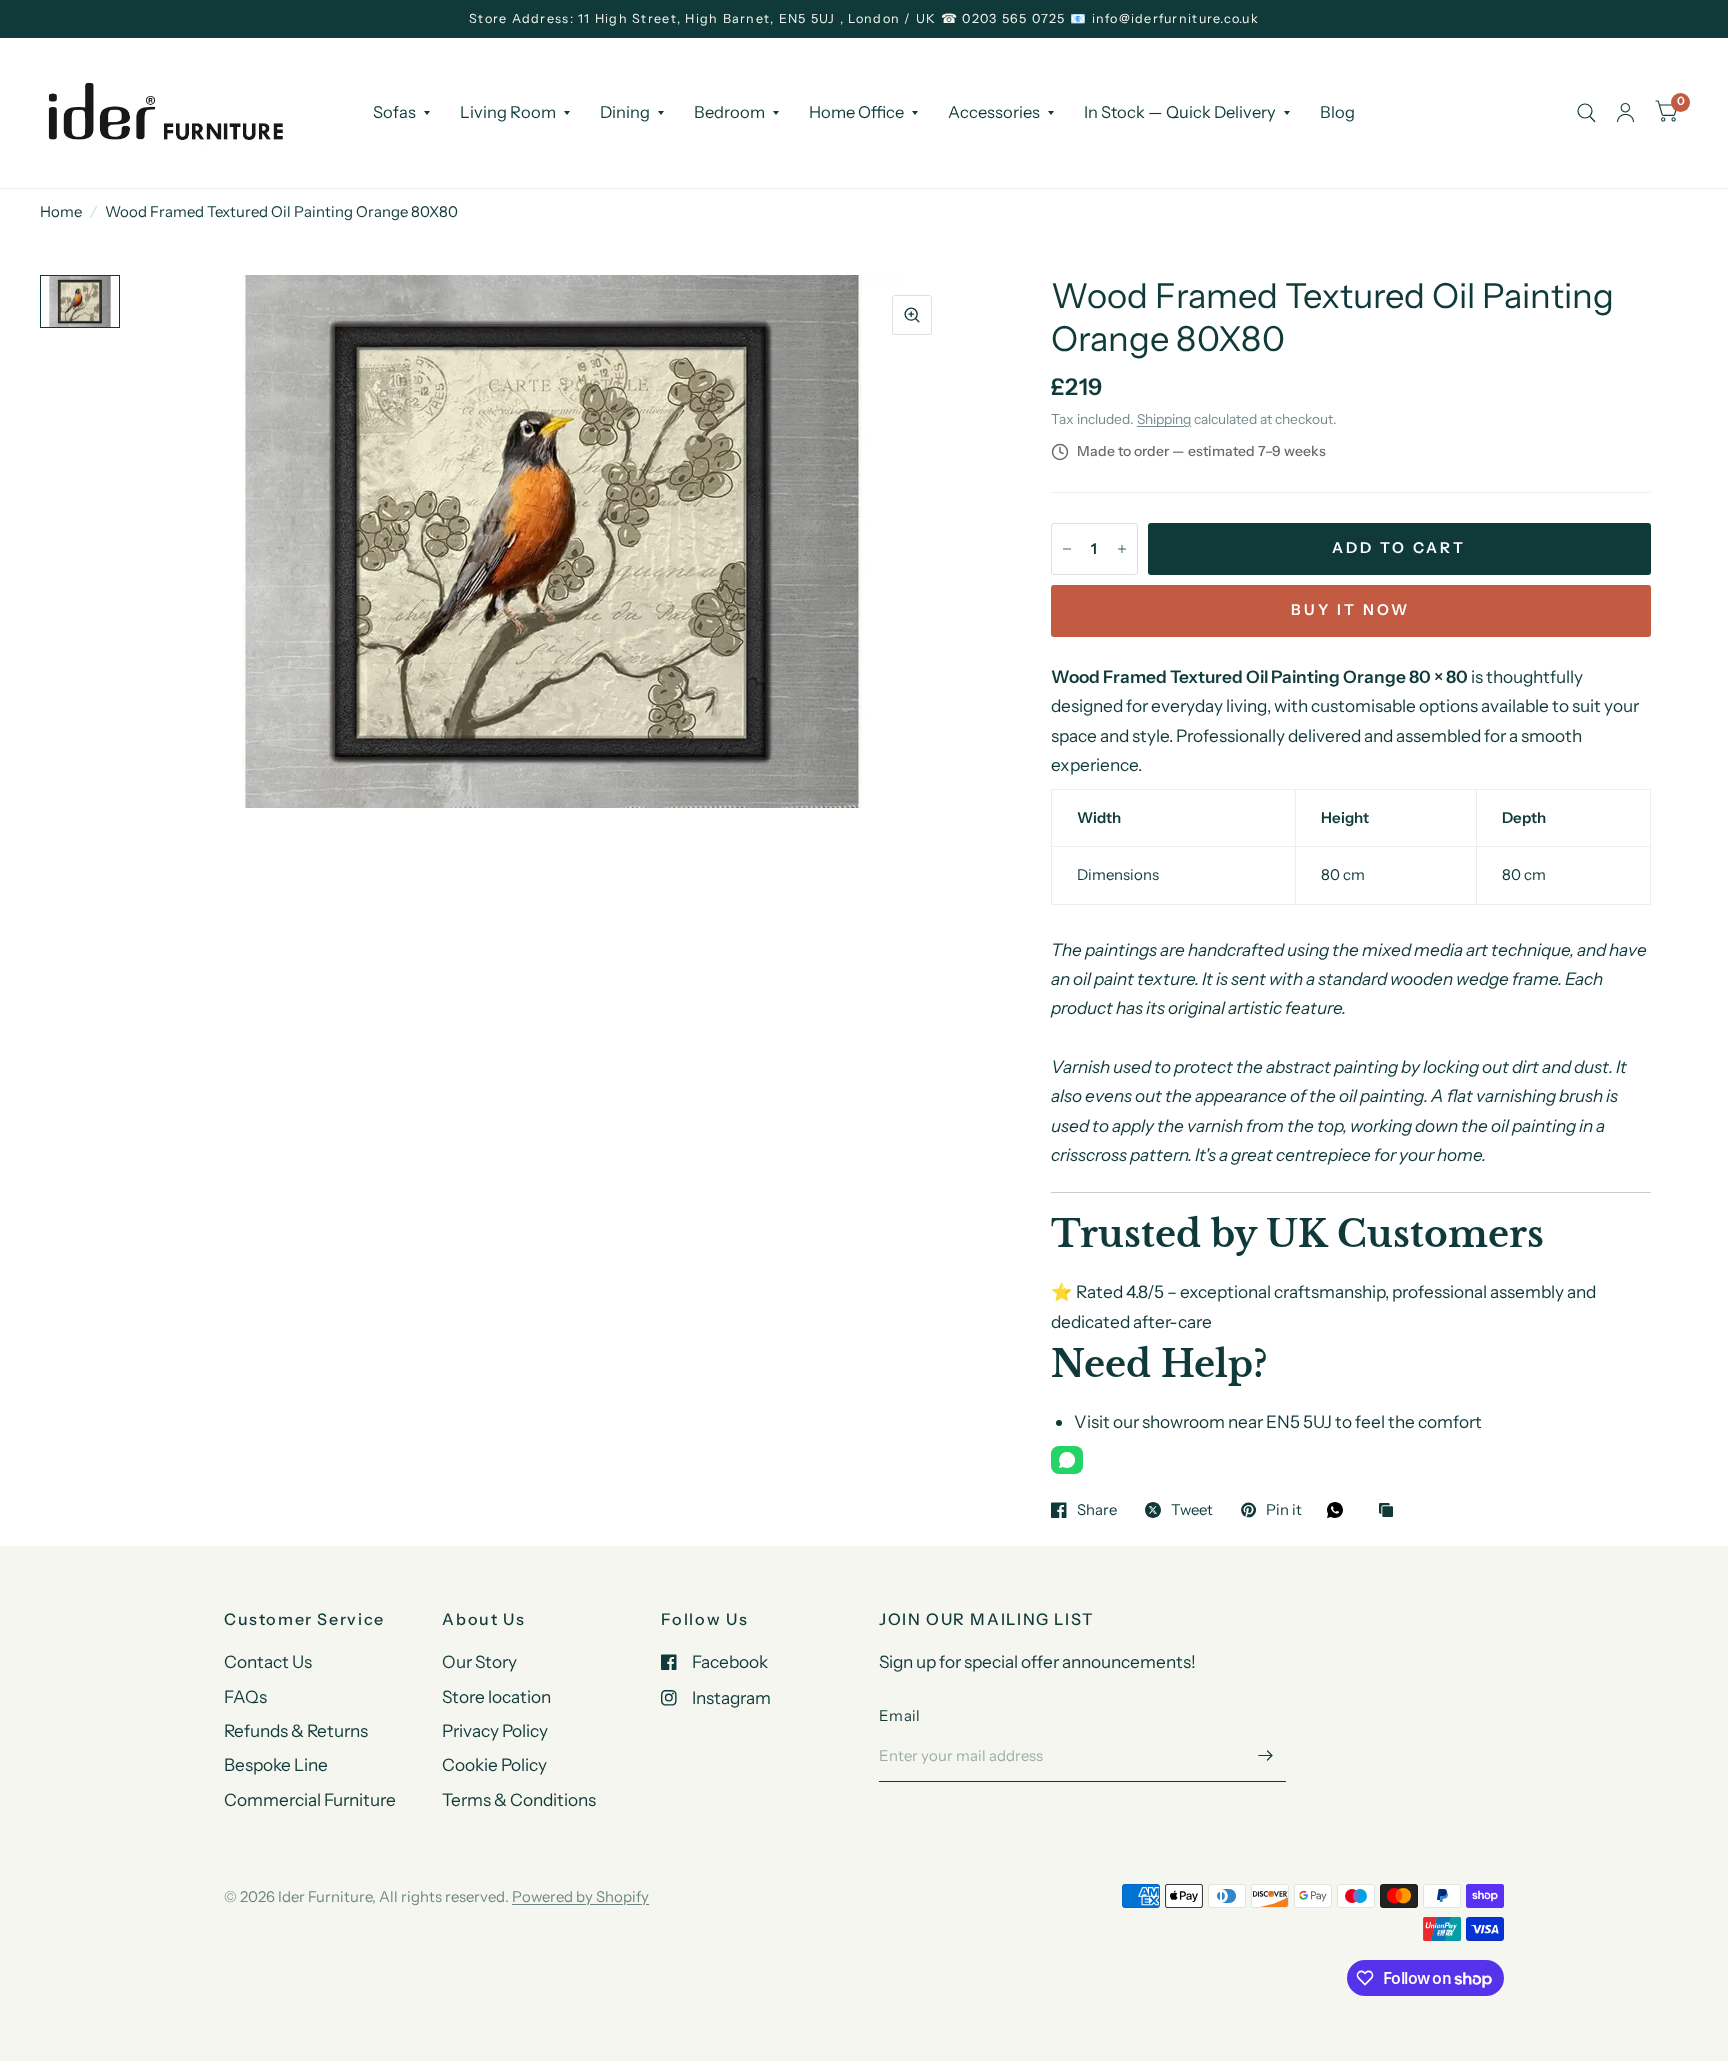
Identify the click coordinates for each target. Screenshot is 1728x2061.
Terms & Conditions (519, 1799)
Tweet (1192, 1510)
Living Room (508, 112)
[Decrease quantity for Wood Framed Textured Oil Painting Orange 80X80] (1067, 549)
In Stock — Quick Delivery (1180, 112)
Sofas (394, 112)
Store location (496, 1696)
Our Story (479, 1661)
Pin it (1284, 1510)
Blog (1337, 112)
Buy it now (1350, 609)
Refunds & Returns (296, 1730)
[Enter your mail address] (1266, 1756)
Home (61, 211)
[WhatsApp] (1067, 1460)
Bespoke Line (276, 1764)
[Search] (1586, 113)
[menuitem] (401, 112)
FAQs (245, 1696)
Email (900, 1715)
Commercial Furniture (310, 1799)
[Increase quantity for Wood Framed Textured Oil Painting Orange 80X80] (1122, 549)
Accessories (994, 112)
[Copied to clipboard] (1391, 1511)
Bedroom (729, 112)
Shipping (1164, 419)
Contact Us (268, 1661)
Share (1097, 1510)
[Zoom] (912, 315)
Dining (625, 112)
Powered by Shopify (580, 1896)
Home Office (856, 112)
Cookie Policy (494, 1764)
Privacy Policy (495, 1730)
